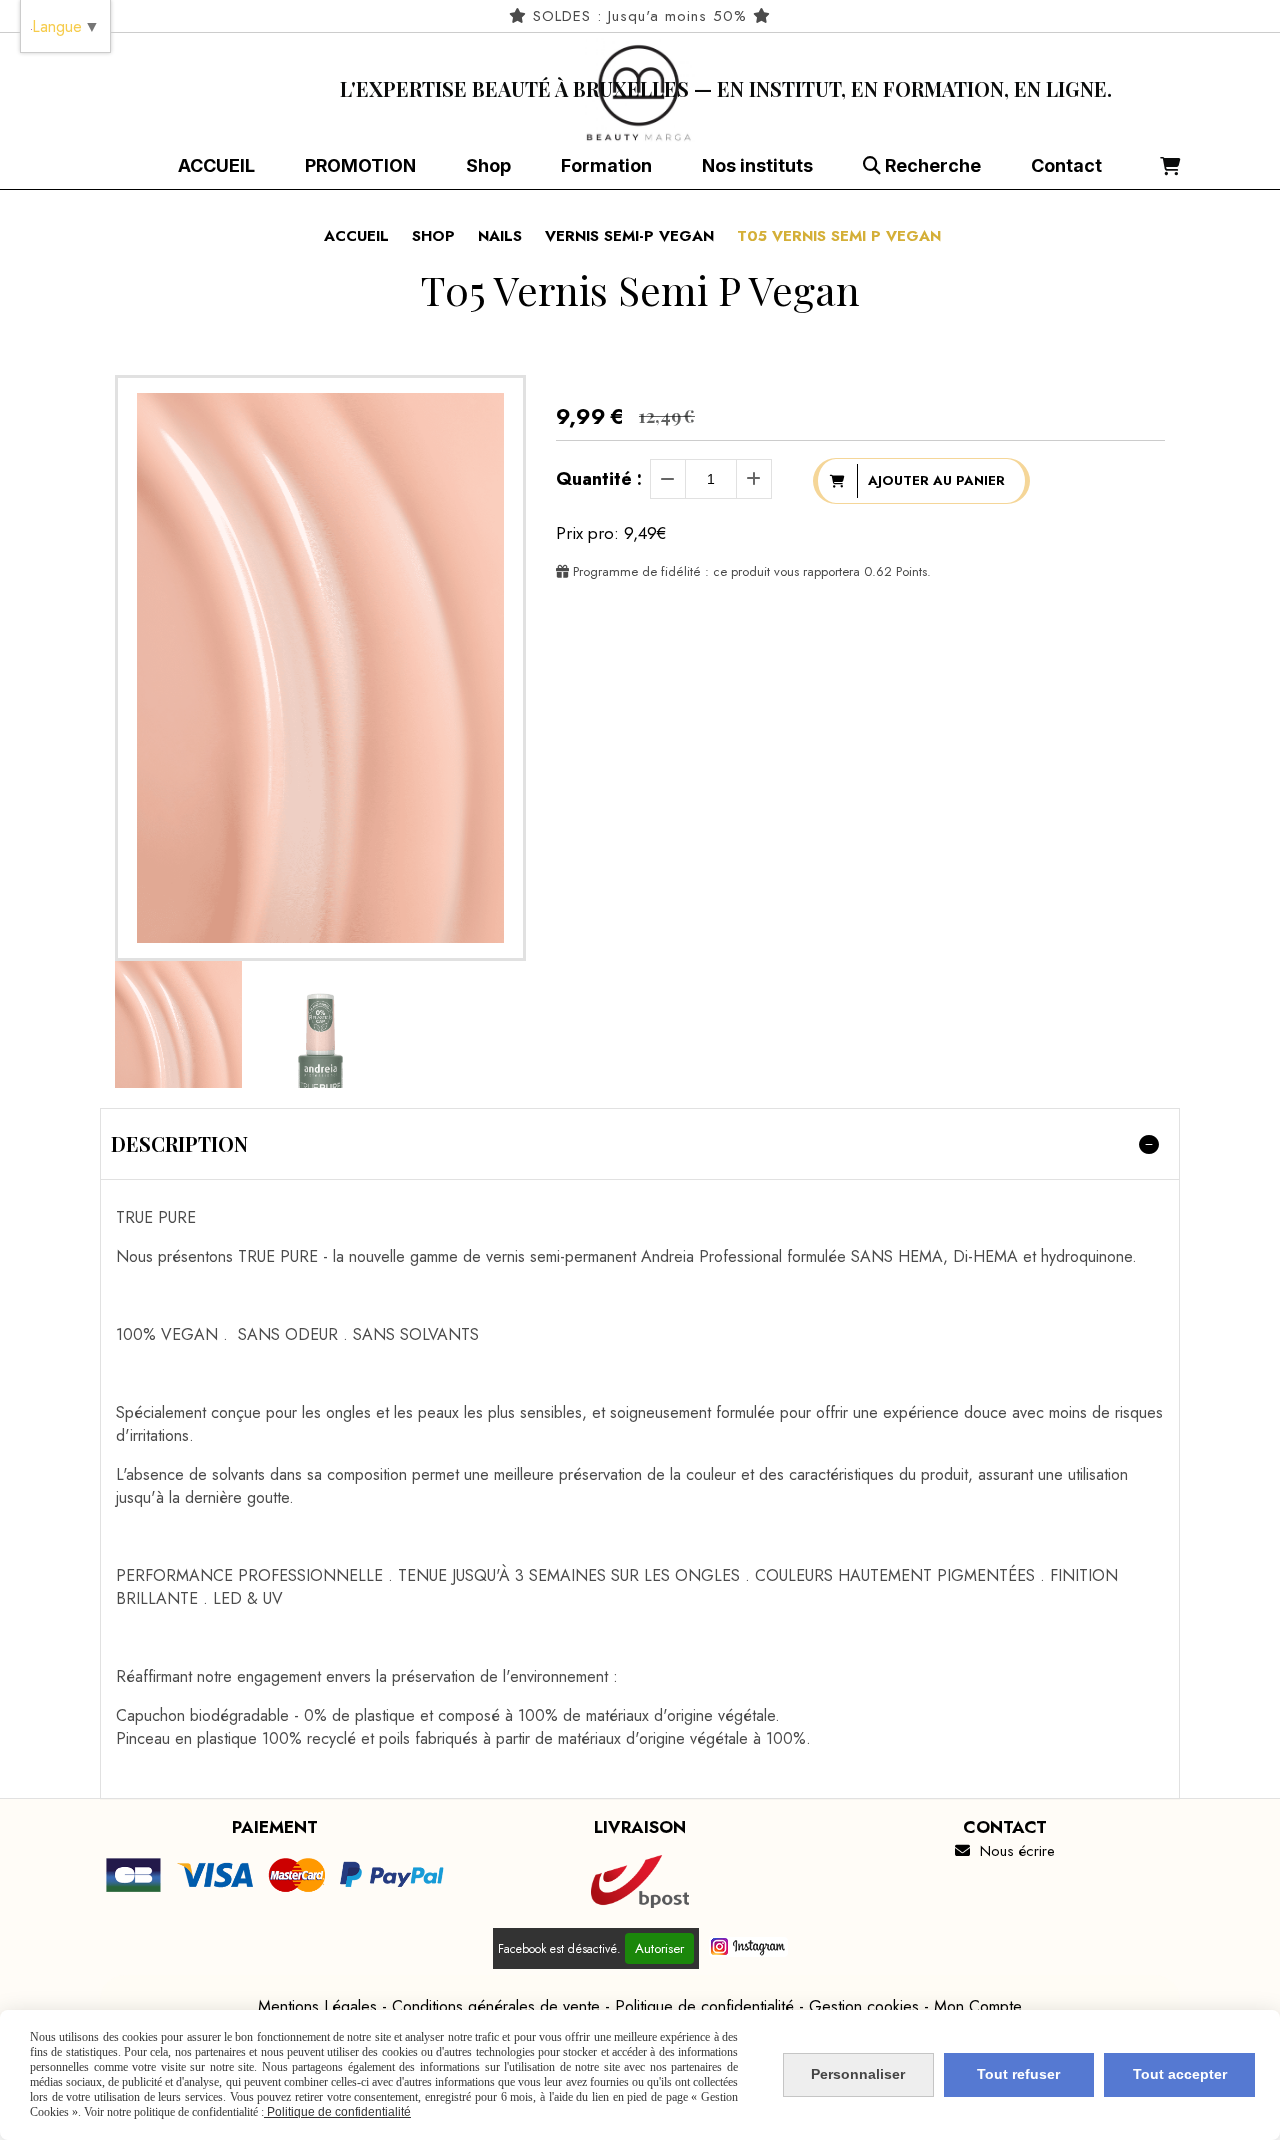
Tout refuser (1018, 2074)
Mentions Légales (317, 2006)
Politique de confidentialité (704, 2006)
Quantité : (599, 479)
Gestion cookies (864, 2006)
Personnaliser (858, 2074)
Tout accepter (1180, 2074)
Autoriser (659, 1948)
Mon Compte (978, 2006)
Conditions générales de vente (496, 2006)
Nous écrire (1005, 1851)
